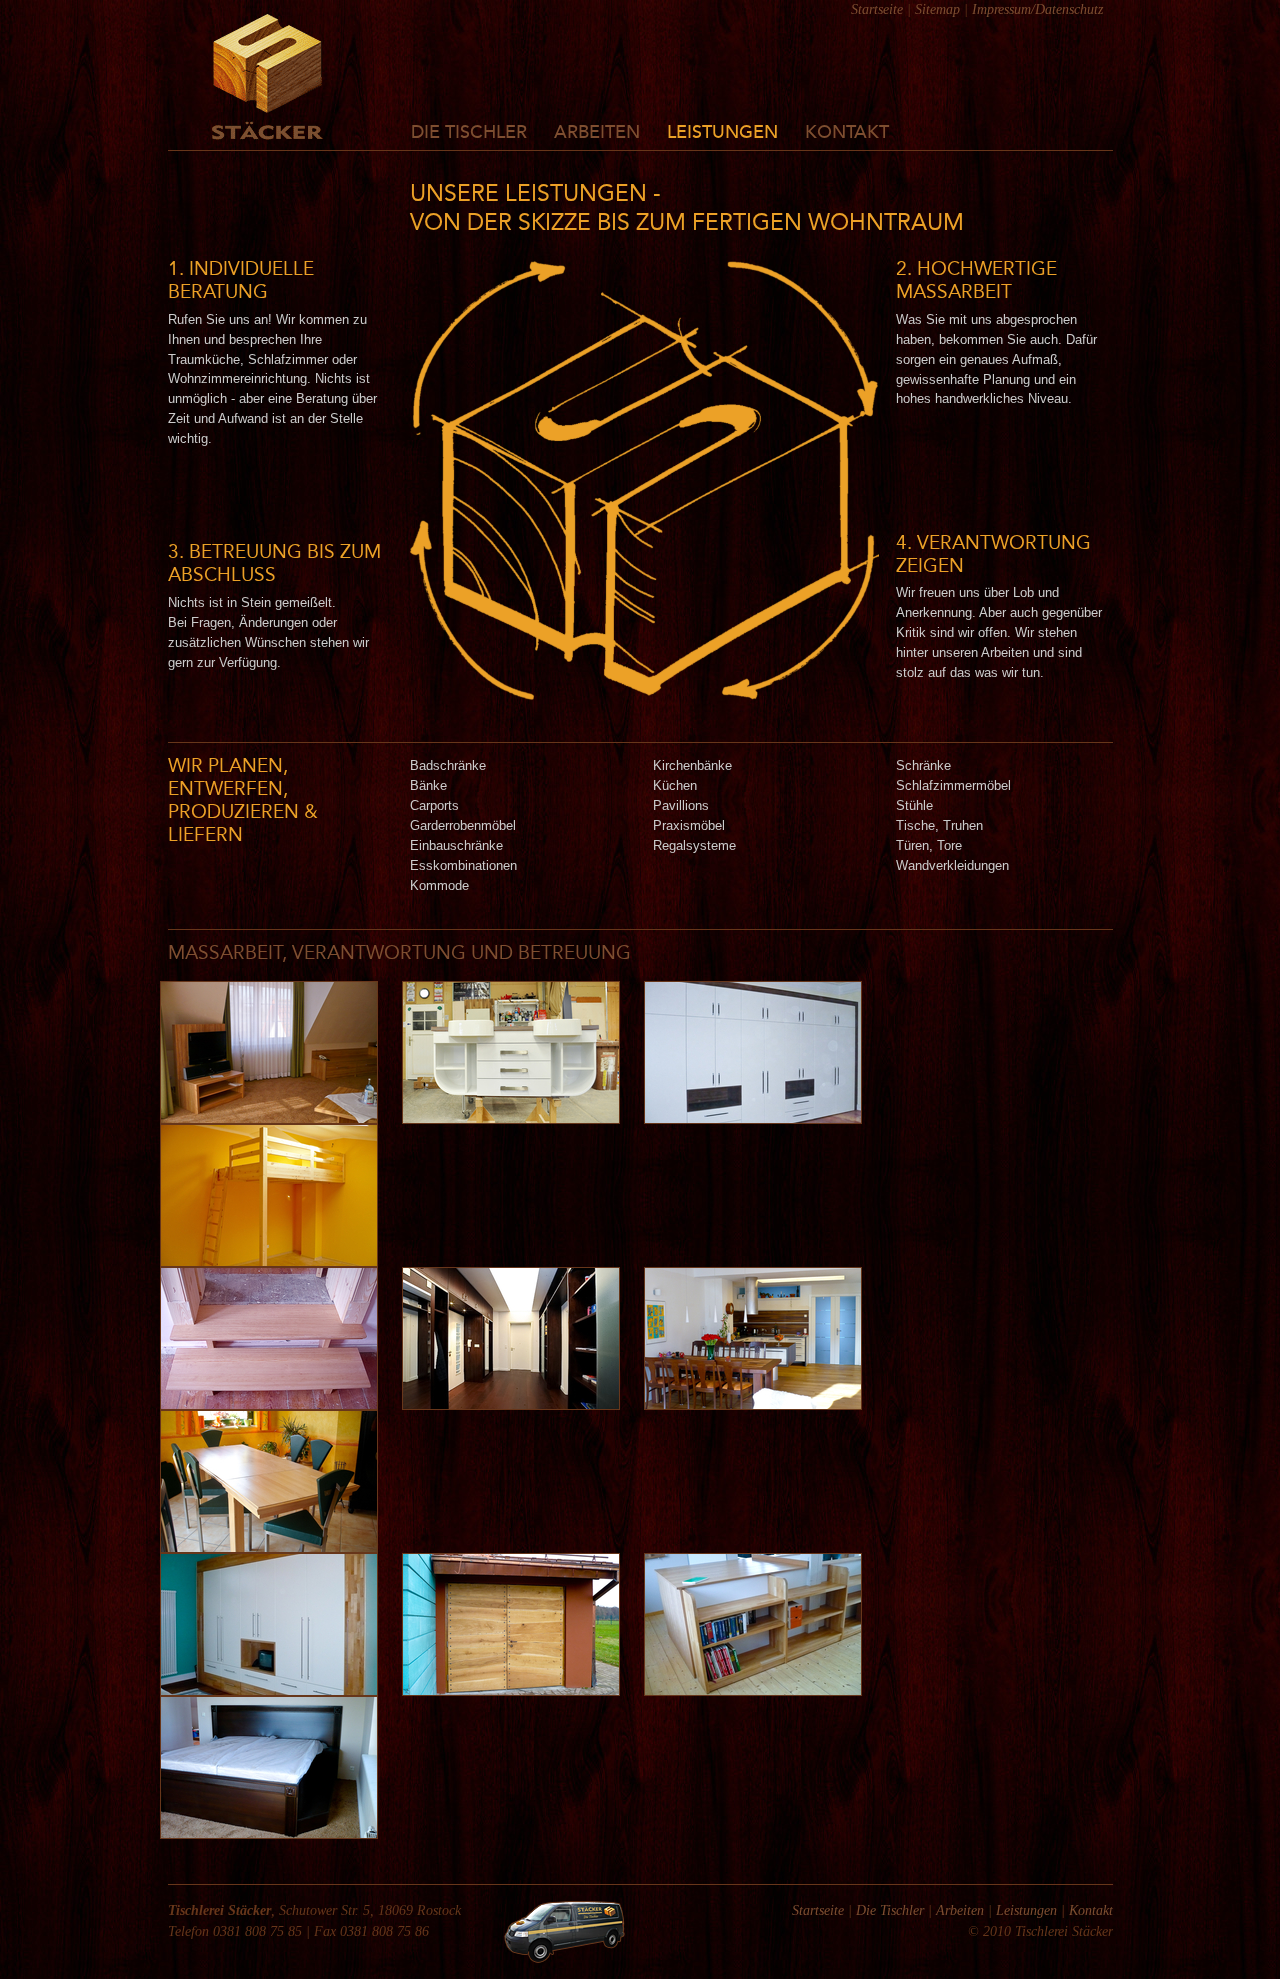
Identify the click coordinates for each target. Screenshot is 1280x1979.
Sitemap (937, 9)
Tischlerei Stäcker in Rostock (268, 77)
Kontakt (847, 133)
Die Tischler (469, 133)
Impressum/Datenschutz (1037, 9)
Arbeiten (597, 133)
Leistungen (722, 133)
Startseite (877, 9)
